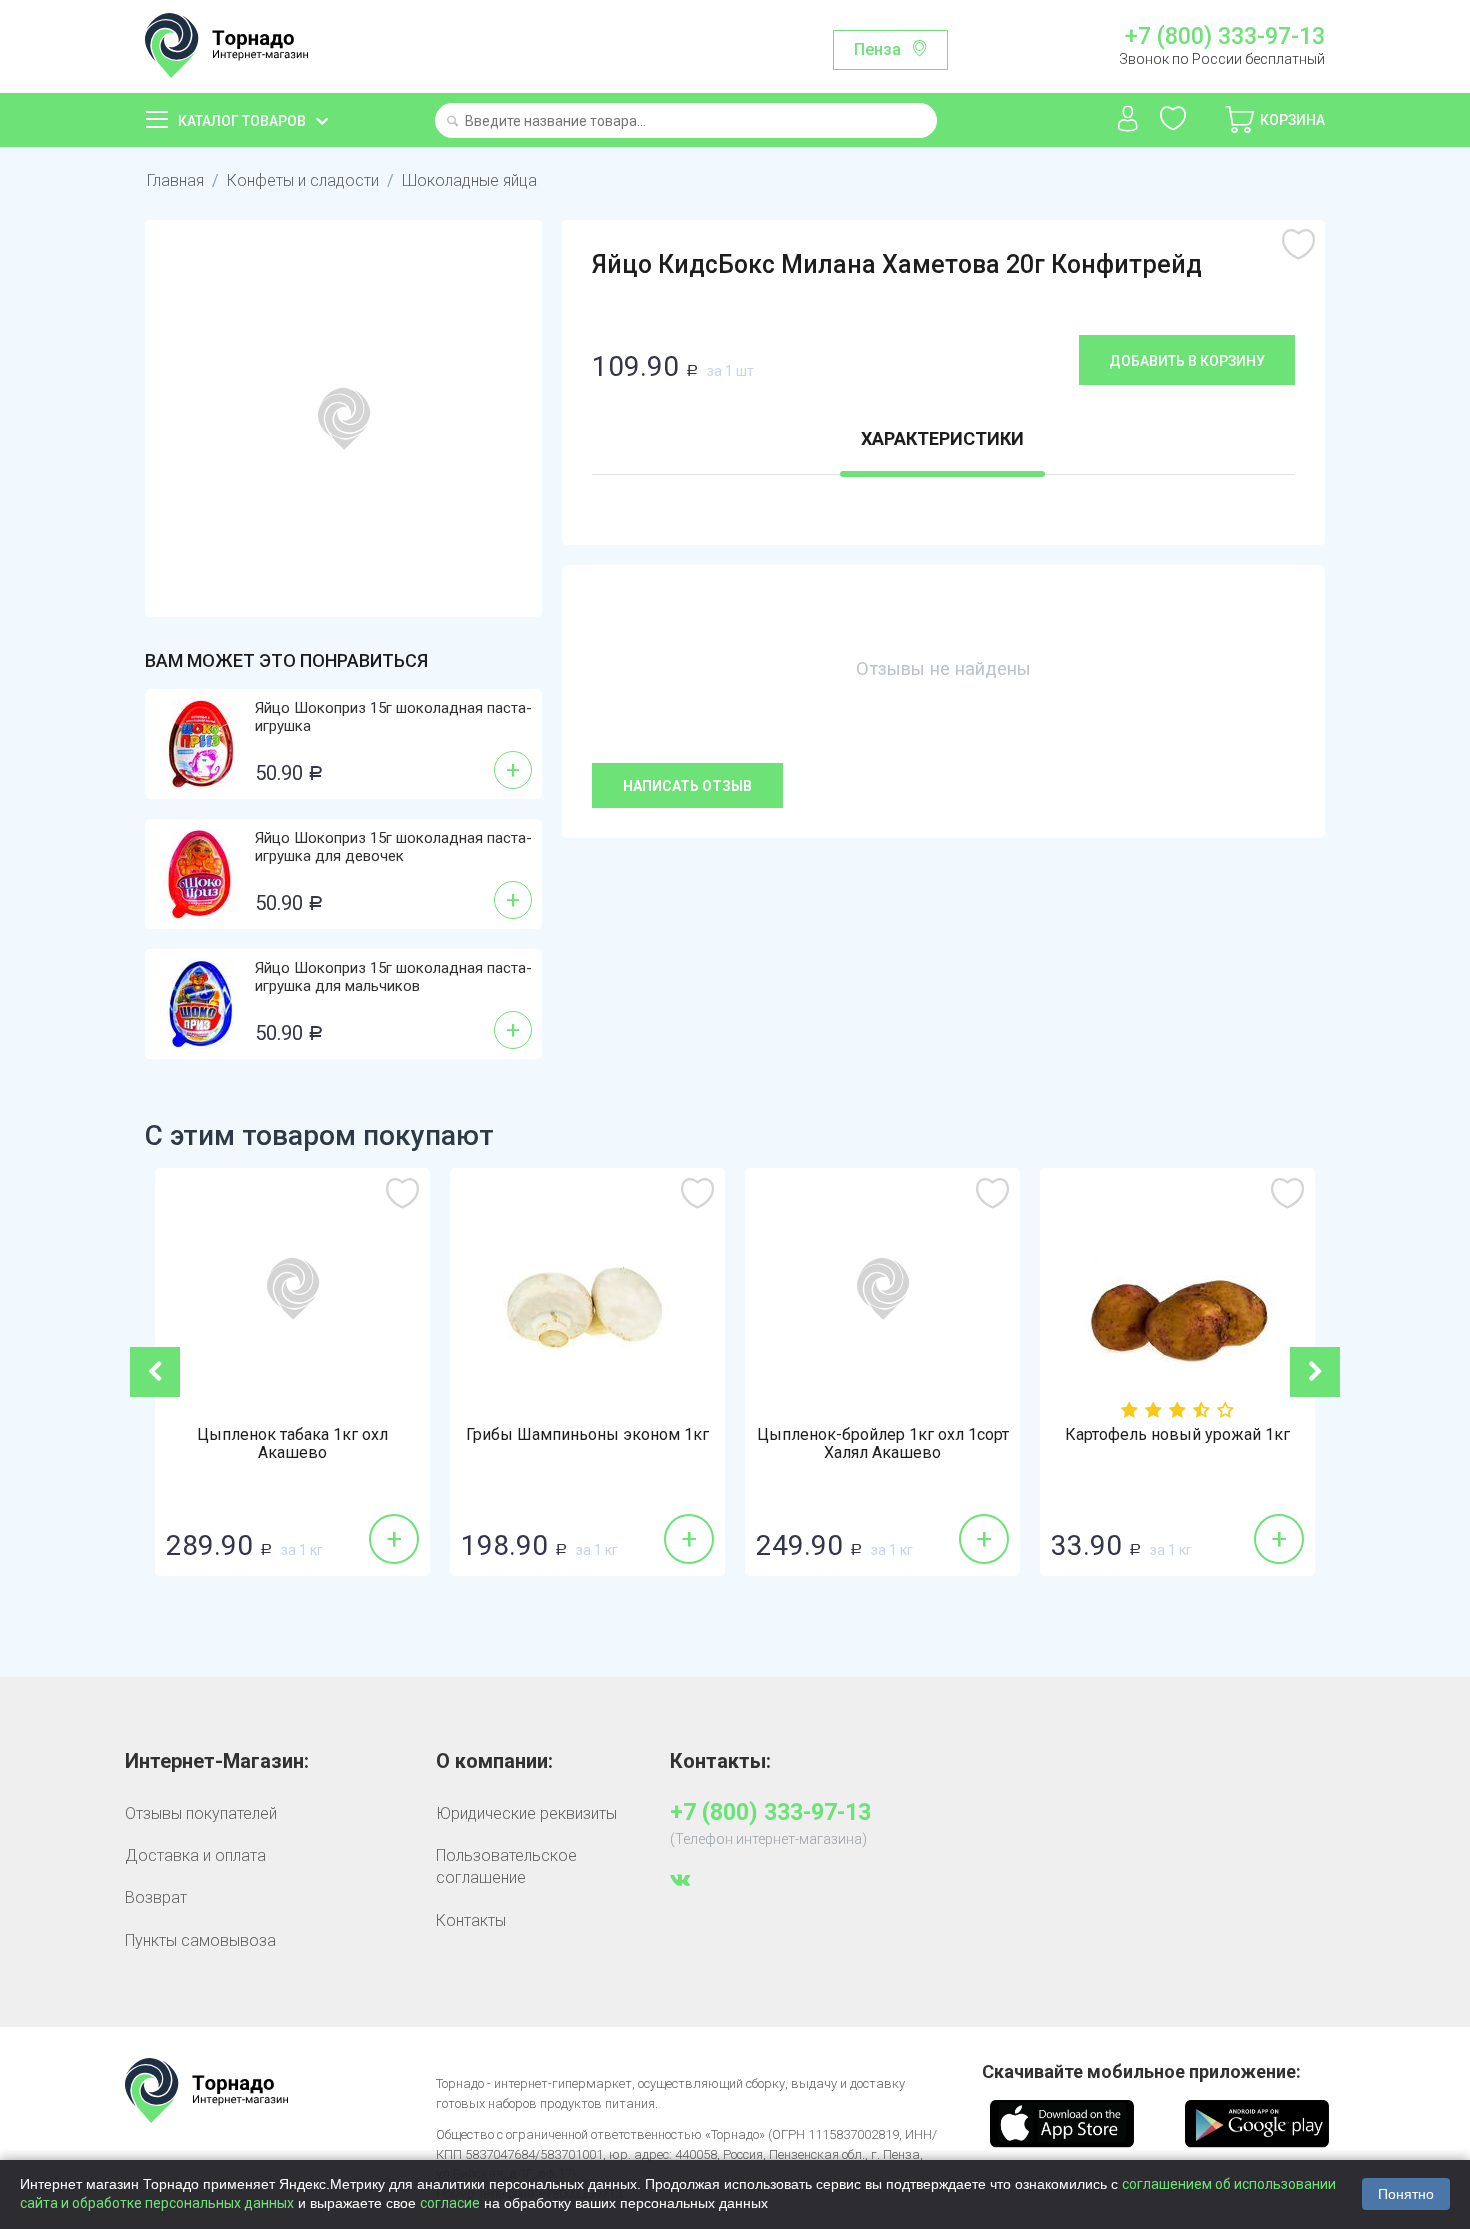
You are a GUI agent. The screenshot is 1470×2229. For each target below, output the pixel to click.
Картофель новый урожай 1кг (1177, 1435)
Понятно (1406, 2194)
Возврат (156, 1897)
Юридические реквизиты (526, 1813)
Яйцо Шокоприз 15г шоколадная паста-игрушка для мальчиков (393, 977)
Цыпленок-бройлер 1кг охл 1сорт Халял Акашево (883, 1444)
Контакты (471, 1920)
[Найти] (452, 122)
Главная (175, 180)
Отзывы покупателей (201, 1813)
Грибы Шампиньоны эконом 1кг (587, 1435)
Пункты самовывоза (200, 1940)
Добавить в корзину (1187, 361)
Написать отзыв (687, 786)
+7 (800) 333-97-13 (1224, 37)
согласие (450, 2203)
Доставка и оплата (195, 1855)
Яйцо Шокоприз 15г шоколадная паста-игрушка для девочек (393, 847)
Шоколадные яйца (469, 180)
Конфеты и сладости (303, 180)
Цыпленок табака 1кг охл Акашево (292, 1444)
